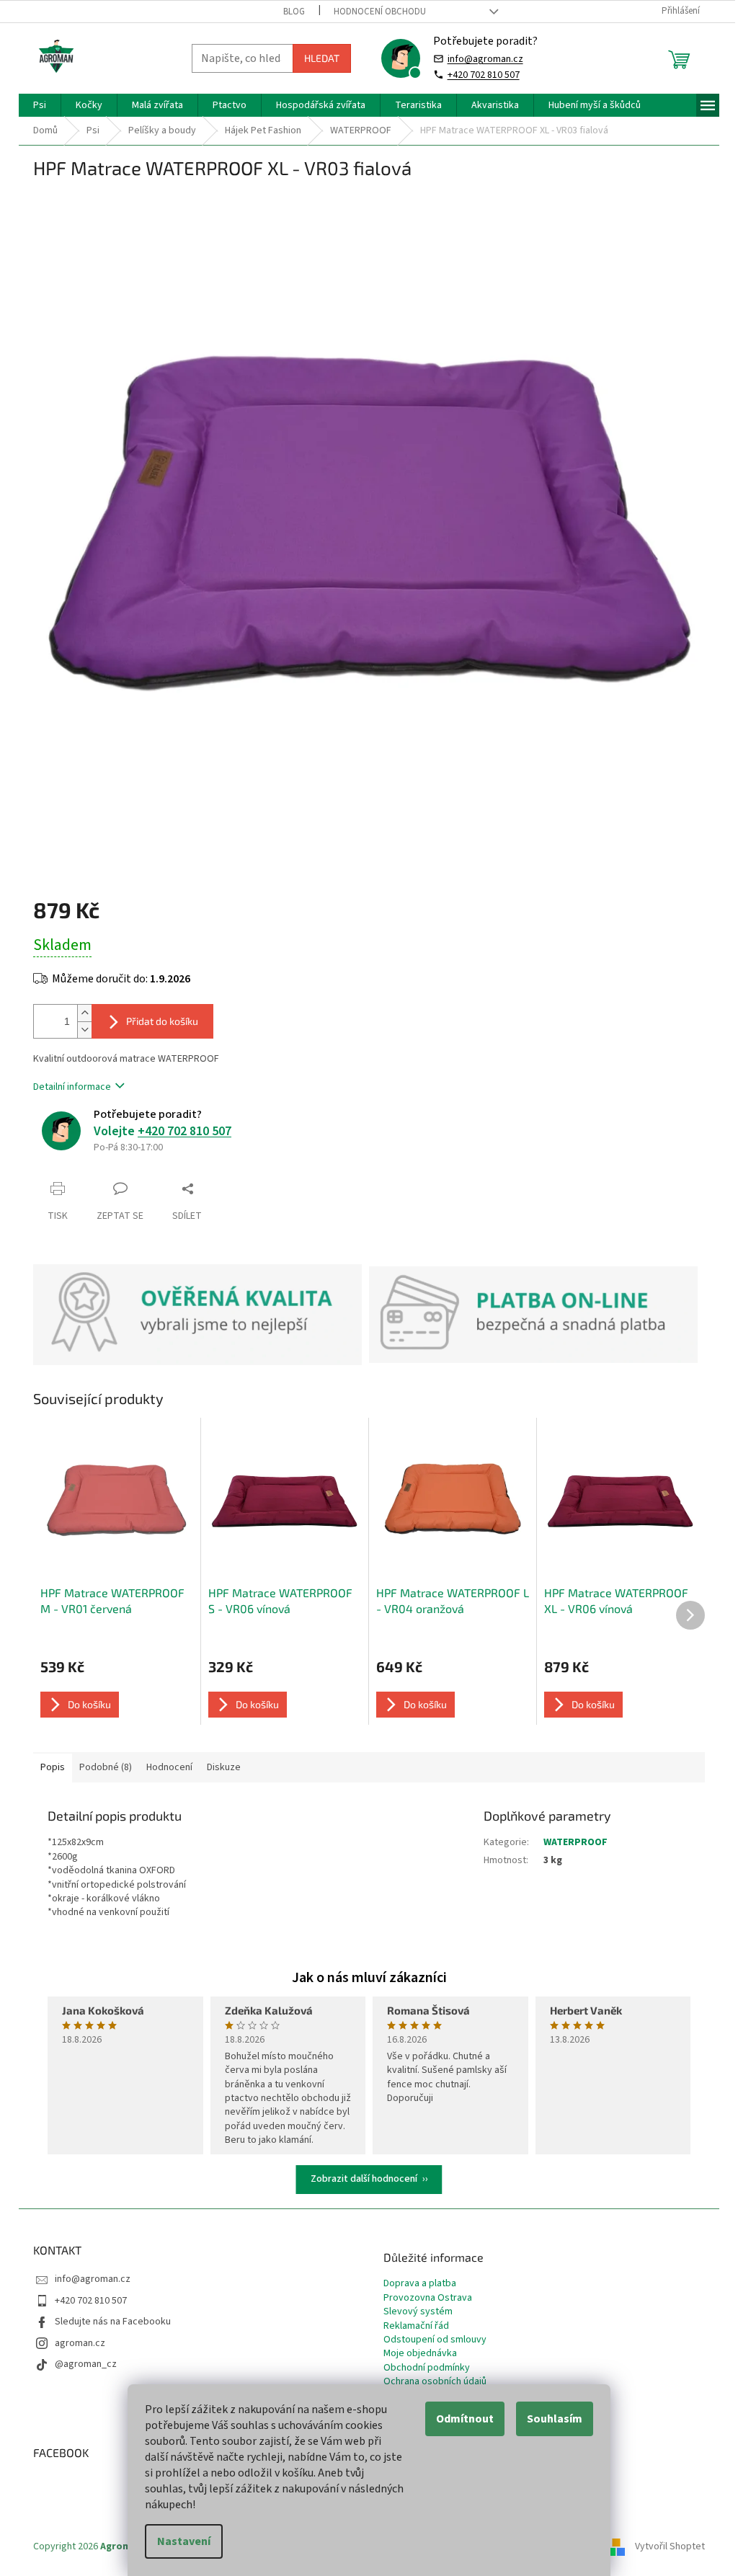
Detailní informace (72, 1087)
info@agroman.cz (485, 59)
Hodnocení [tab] (169, 1767)
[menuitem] (40, 105)
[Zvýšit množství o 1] (84, 1013)
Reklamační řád (416, 2326)
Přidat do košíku (162, 1021)
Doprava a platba (420, 2284)
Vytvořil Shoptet (670, 2546)
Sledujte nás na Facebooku (113, 2322)
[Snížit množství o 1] (84, 1030)
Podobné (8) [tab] (106, 1767)
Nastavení (184, 2541)
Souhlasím (555, 2419)
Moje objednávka (420, 2354)
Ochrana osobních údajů (435, 2382)
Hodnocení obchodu (380, 12)
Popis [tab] (53, 1767)
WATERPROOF (575, 1842)
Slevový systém (418, 2312)
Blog (294, 12)
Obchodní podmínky (427, 2368)
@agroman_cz (86, 2364)
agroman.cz (80, 2343)
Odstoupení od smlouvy (435, 2340)
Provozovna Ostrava (428, 2298)
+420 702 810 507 (484, 75)
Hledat (322, 58)
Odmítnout (465, 2419)
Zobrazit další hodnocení (364, 2179)
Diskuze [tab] (224, 1767)
